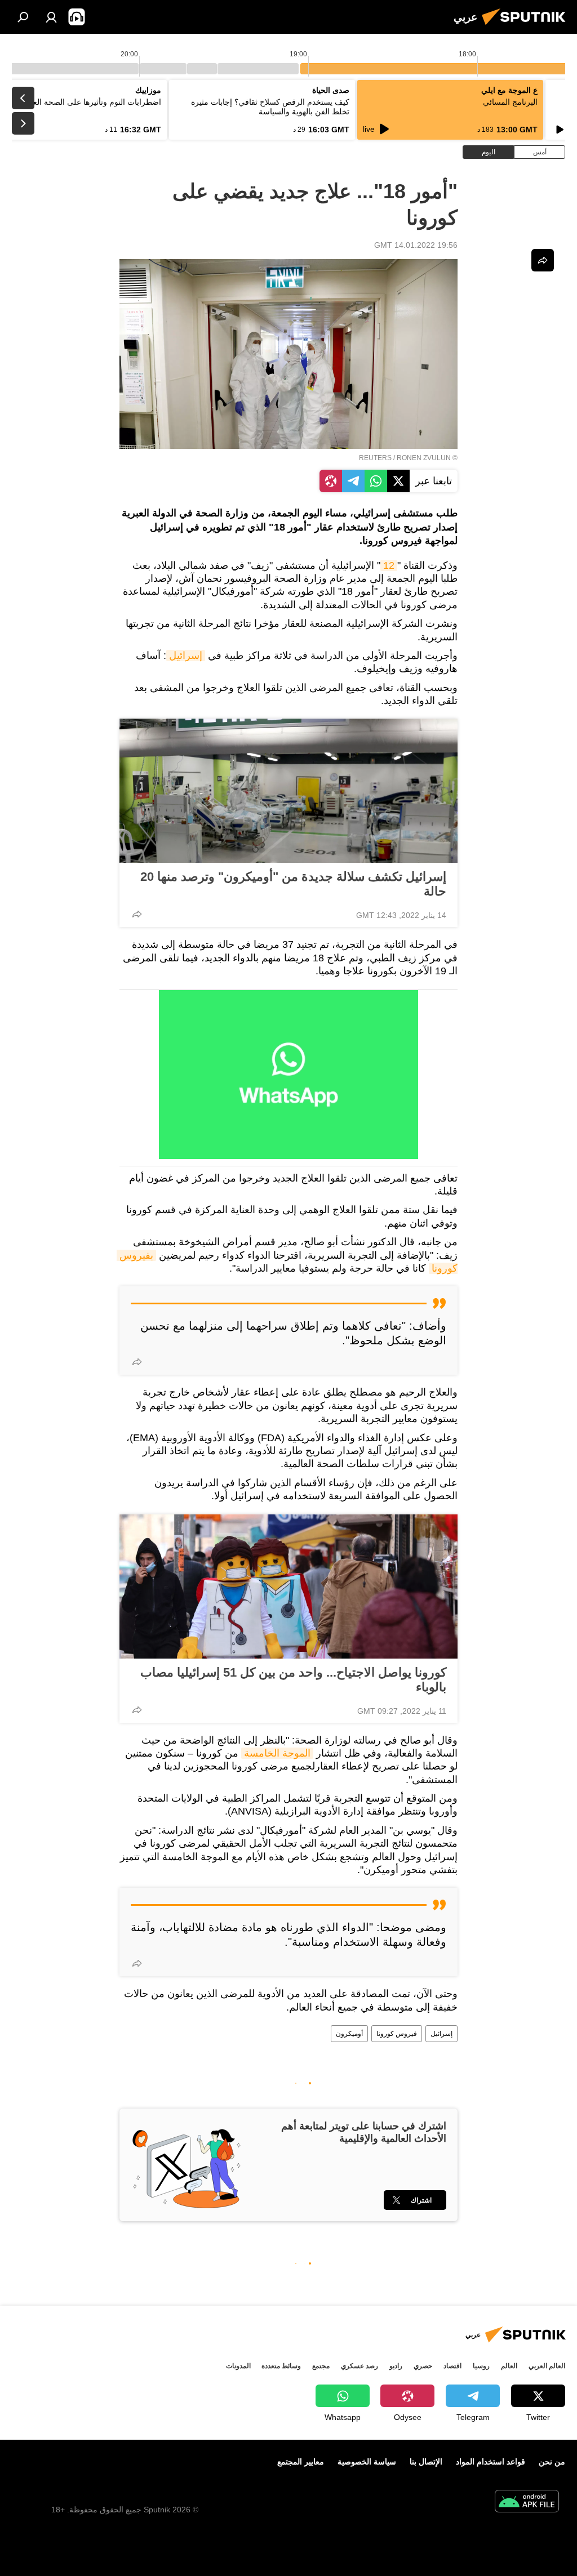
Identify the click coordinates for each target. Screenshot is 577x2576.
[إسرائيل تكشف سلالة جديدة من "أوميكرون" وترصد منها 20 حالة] (288, 791)
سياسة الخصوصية (367, 2462)
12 (389, 565)
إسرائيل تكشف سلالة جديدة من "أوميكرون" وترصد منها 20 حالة (293, 884)
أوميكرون (349, 2034)
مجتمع (321, 2366)
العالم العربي (547, 2366)
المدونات (238, 2366)
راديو (396, 2366)
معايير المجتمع (301, 2462)
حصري (423, 2366)
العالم (509, 2366)
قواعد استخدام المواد (491, 2462)
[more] (137, 914)
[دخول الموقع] (51, 17)
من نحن (552, 2462)
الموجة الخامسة (277, 1753)
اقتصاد (452, 2366)
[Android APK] (527, 2503)
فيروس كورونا (397, 2034)
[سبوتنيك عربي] (527, 26)
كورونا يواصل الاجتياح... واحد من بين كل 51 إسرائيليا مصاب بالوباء (293, 1680)
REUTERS (375, 458)
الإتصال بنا (426, 2462)
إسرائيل (186, 656)
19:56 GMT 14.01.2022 (416, 245)
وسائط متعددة (281, 2366)
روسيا (481, 2366)
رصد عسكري (359, 2366)
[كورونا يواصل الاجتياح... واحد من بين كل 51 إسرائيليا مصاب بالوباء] (288, 1586)
